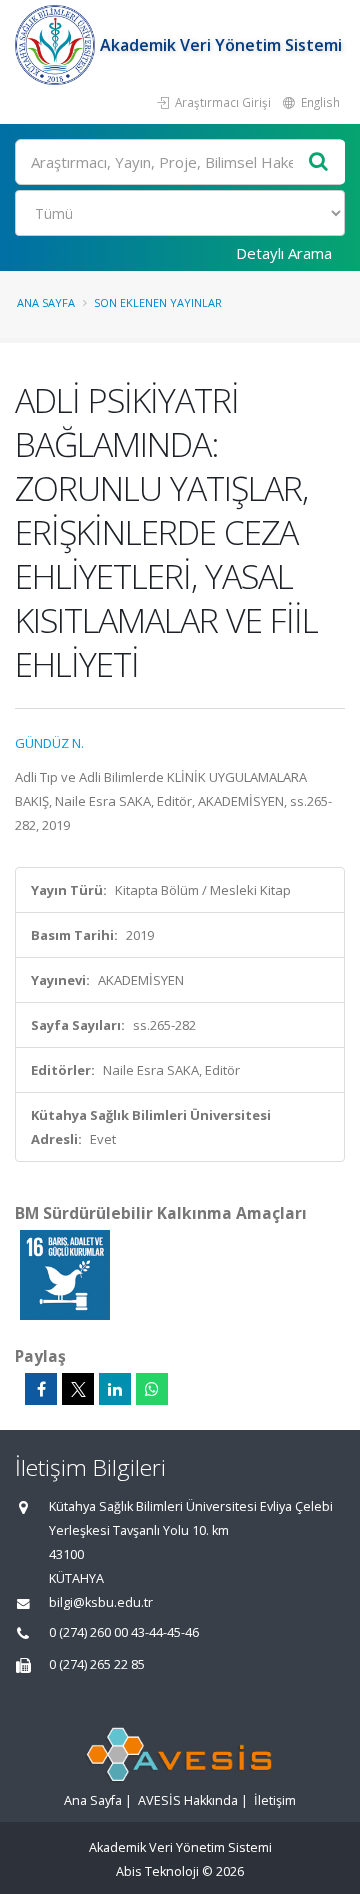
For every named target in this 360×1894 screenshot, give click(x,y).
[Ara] (319, 162)
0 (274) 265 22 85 (97, 1664)
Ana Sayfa (46, 302)
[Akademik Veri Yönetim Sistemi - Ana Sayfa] (57, 45)
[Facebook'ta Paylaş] (41, 1389)
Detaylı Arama (284, 253)
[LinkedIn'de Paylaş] (115, 1389)
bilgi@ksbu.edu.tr (101, 1602)
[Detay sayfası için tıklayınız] (65, 1274)
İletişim (275, 1800)
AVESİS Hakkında (188, 1800)
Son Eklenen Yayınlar (158, 302)
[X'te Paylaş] (78, 1389)
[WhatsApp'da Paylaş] (152, 1389)
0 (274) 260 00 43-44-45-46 (124, 1632)
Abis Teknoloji (157, 1871)
